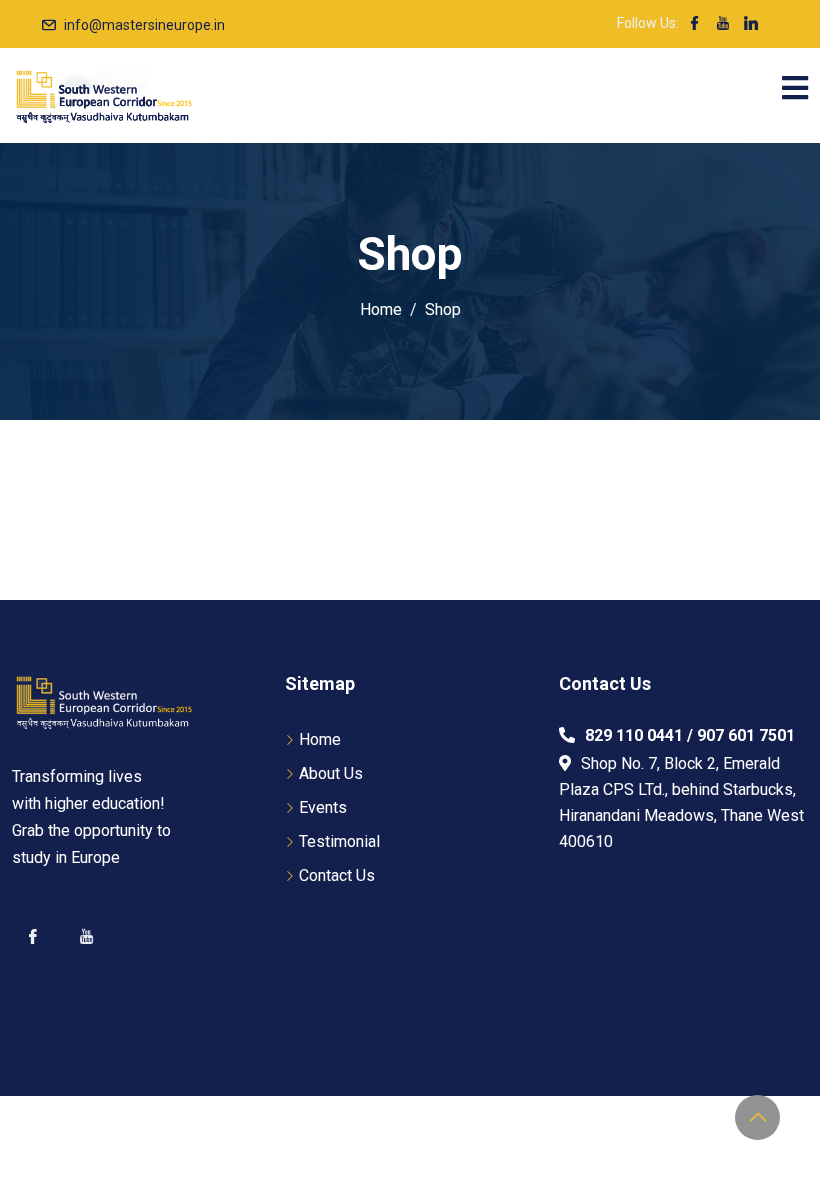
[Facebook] (32, 936)
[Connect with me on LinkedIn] (751, 25)
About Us (331, 773)
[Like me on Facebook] (695, 25)
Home (320, 739)
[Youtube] (86, 936)
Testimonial (339, 841)
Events (323, 807)
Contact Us (337, 875)
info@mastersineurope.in (144, 25)
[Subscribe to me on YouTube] (723, 25)
